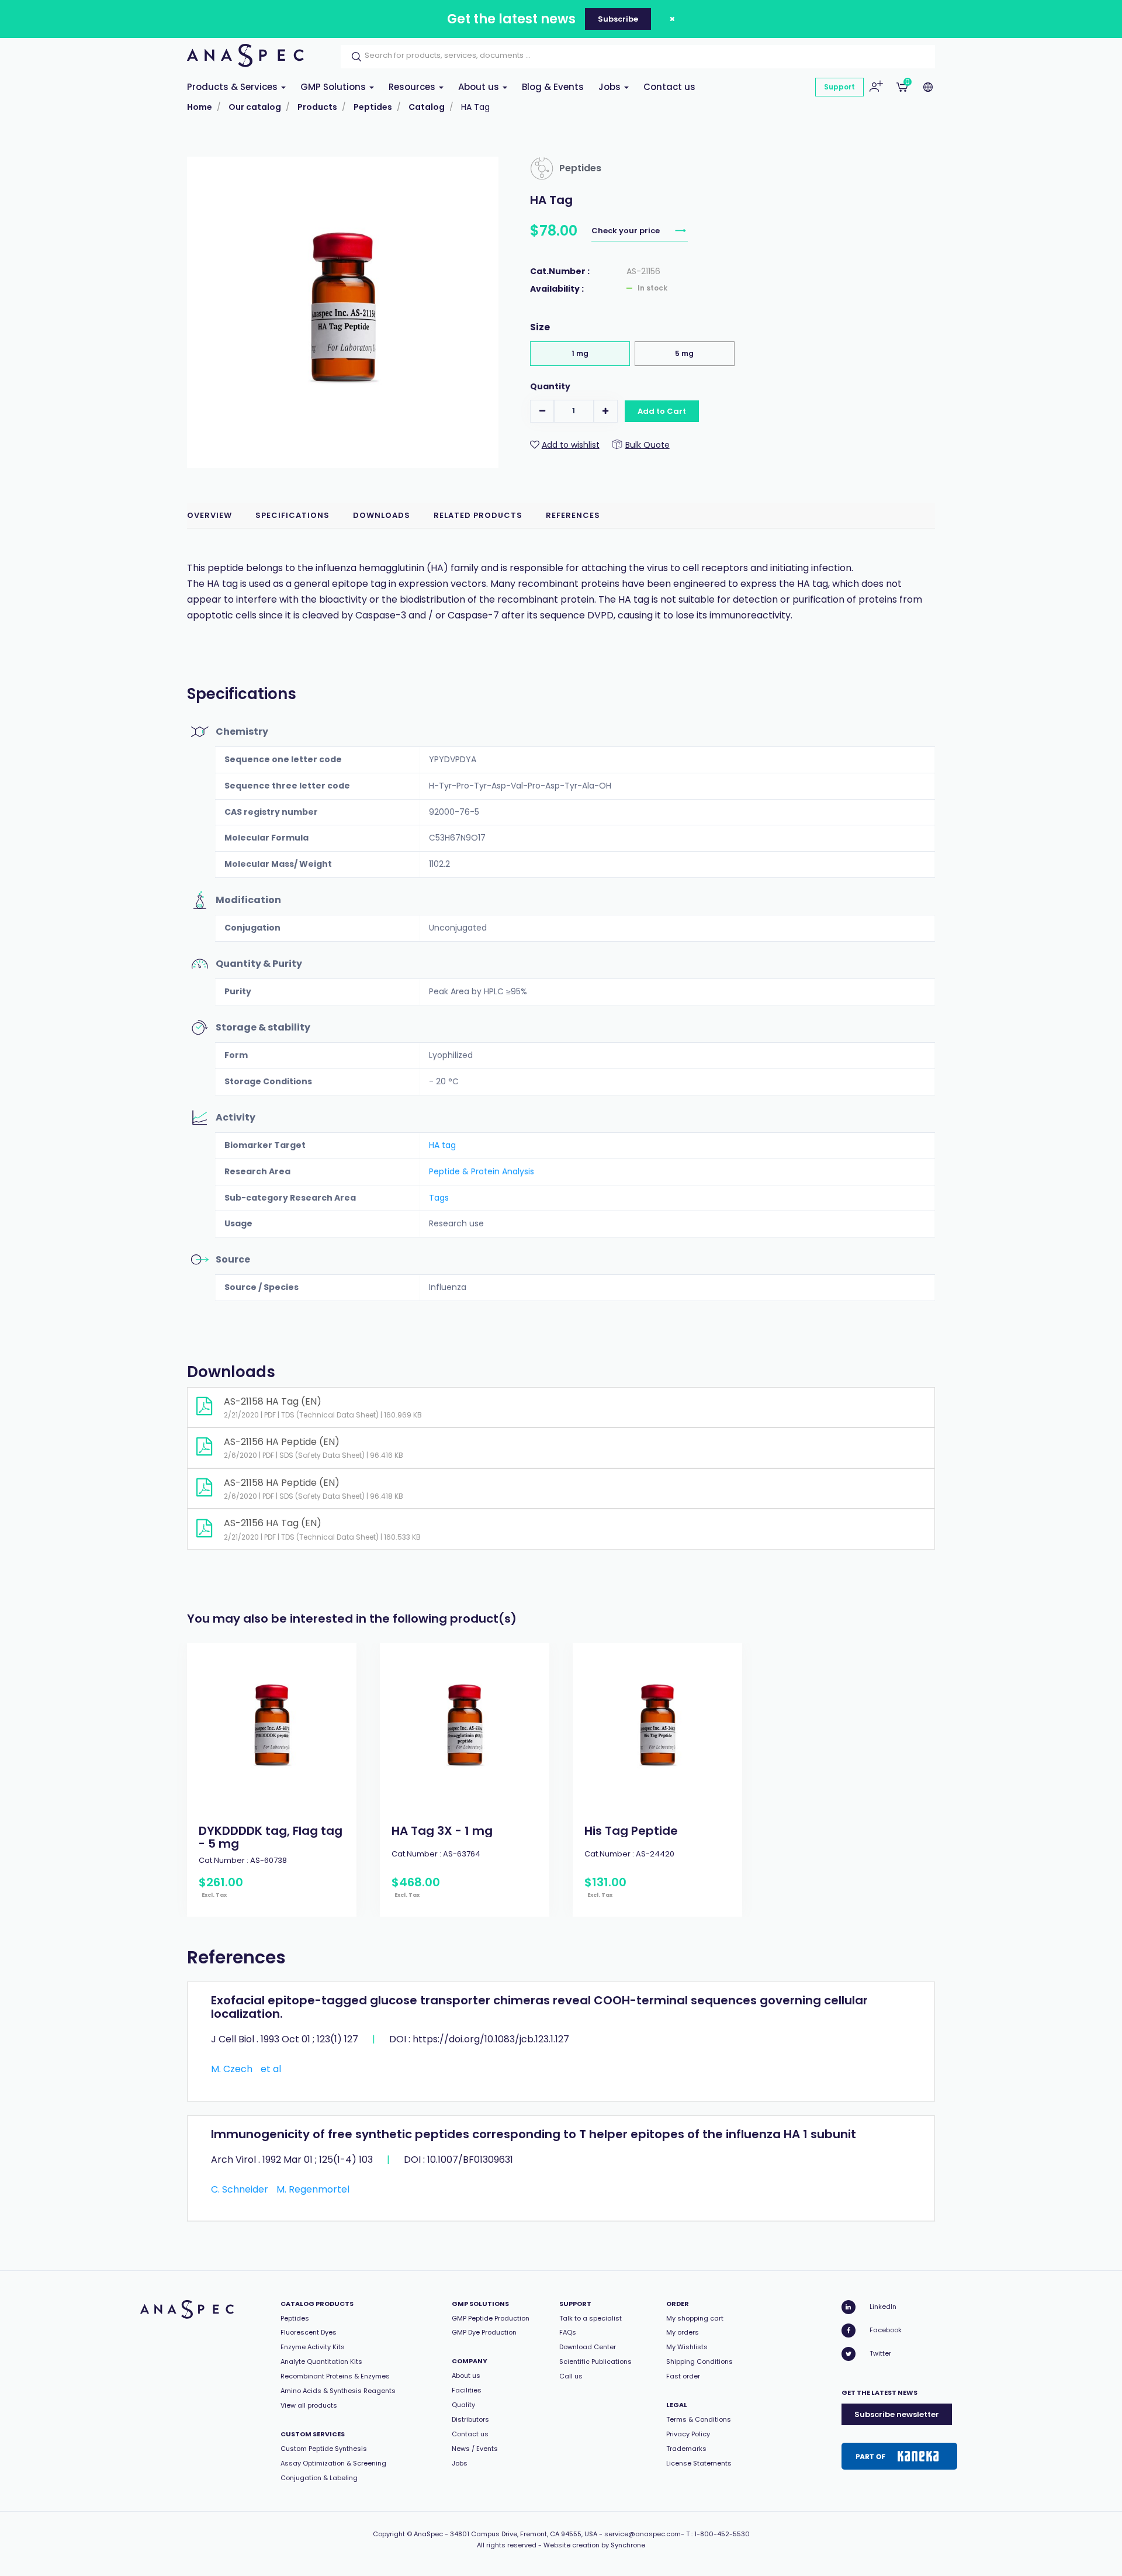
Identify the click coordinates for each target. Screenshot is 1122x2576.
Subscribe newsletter (897, 2414)
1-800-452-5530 (722, 2534)
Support (839, 87)
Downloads (382, 515)
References (573, 515)
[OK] (353, 57)
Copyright (389, 2534)
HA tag (442, 1145)
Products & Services (233, 87)
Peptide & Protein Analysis (482, 1171)
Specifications (292, 515)
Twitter (880, 2353)
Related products (478, 515)
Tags (439, 1198)
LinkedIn (883, 2307)
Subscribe (618, 19)
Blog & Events (553, 87)
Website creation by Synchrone (594, 2545)
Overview (209, 515)
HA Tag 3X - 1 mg (442, 1831)
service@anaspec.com (643, 2534)
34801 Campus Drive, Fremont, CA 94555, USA (524, 2534)
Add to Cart (662, 411)
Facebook (886, 2330)
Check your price (626, 231)
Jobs (611, 87)
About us (480, 87)
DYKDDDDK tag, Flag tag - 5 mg (271, 1837)
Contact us (669, 87)
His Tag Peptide (631, 1831)
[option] (272, 1780)
